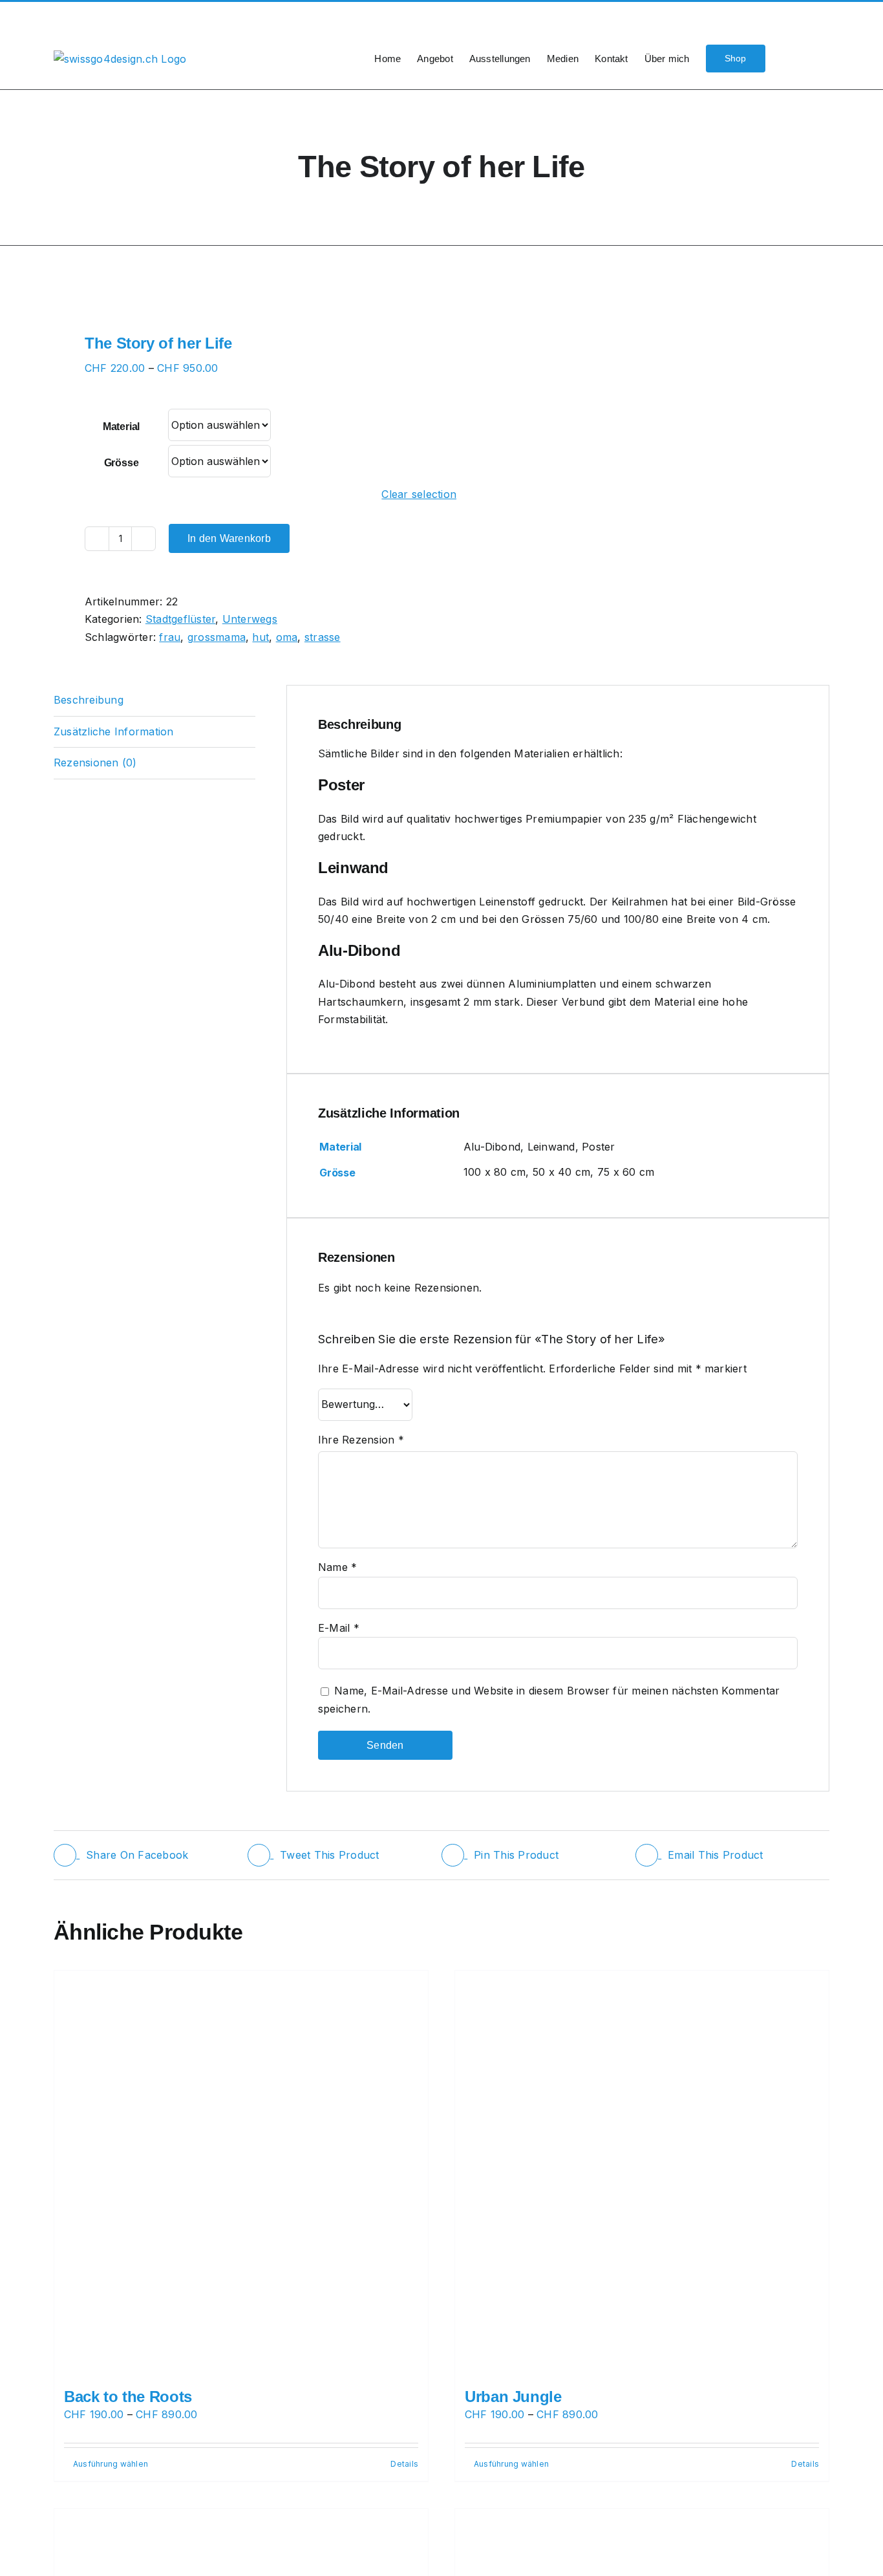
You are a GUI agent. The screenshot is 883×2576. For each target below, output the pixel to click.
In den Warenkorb (229, 538)
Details (404, 2464)
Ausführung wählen (111, 2464)
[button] (809, 58)
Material (121, 427)
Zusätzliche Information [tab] (114, 731)
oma (287, 637)
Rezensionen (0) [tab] (95, 763)
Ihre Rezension (361, 1440)
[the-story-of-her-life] (240, 294)
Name (337, 1567)
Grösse (122, 463)
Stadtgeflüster (180, 619)
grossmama (217, 637)
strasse (323, 637)
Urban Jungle (513, 2397)
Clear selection (419, 494)
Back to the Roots (128, 2397)
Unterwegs (250, 619)
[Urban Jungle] (642, 2173)
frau (170, 637)
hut (261, 637)
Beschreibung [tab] (89, 700)
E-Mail (339, 1628)
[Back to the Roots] (241, 2173)
